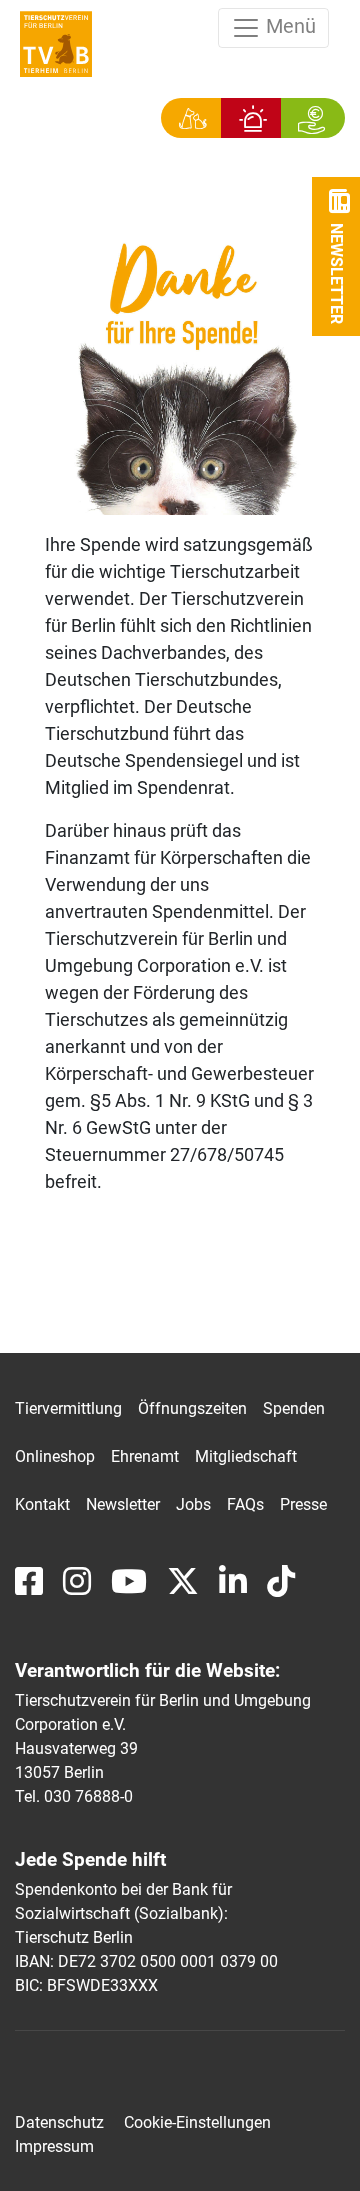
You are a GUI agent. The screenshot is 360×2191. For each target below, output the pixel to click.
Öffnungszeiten (192, 1408)
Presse (303, 1504)
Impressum (54, 2146)
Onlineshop (55, 1456)
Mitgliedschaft (246, 1456)
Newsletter (123, 1504)
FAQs (245, 1504)
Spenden (294, 1408)
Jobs (193, 1504)
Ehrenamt (145, 1456)
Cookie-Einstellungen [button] (197, 2122)
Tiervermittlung (68, 1408)
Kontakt (42, 1504)
